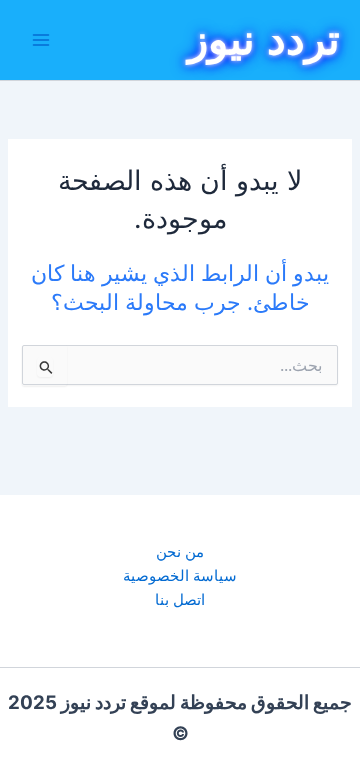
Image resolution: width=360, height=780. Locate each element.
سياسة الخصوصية (180, 576)
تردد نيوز (264, 39)
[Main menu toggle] (41, 40)
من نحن (180, 552)
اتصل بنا (180, 600)
